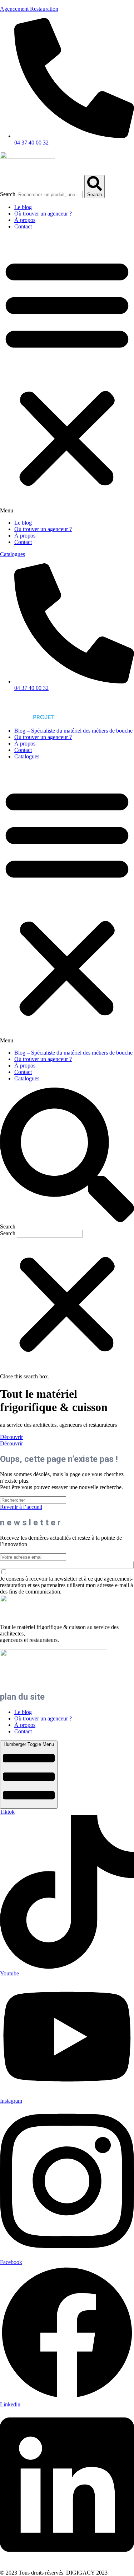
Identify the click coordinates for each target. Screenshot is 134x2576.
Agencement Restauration (29, 9)
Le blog (23, 207)
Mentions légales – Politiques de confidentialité (53, 2566)
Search (8, 194)
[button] (67, 375)
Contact (23, 226)
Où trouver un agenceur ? (43, 214)
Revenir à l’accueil (21, 1507)
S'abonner (67, 1565)
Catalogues (27, 756)
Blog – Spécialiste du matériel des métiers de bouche (73, 731)
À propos (25, 220)
